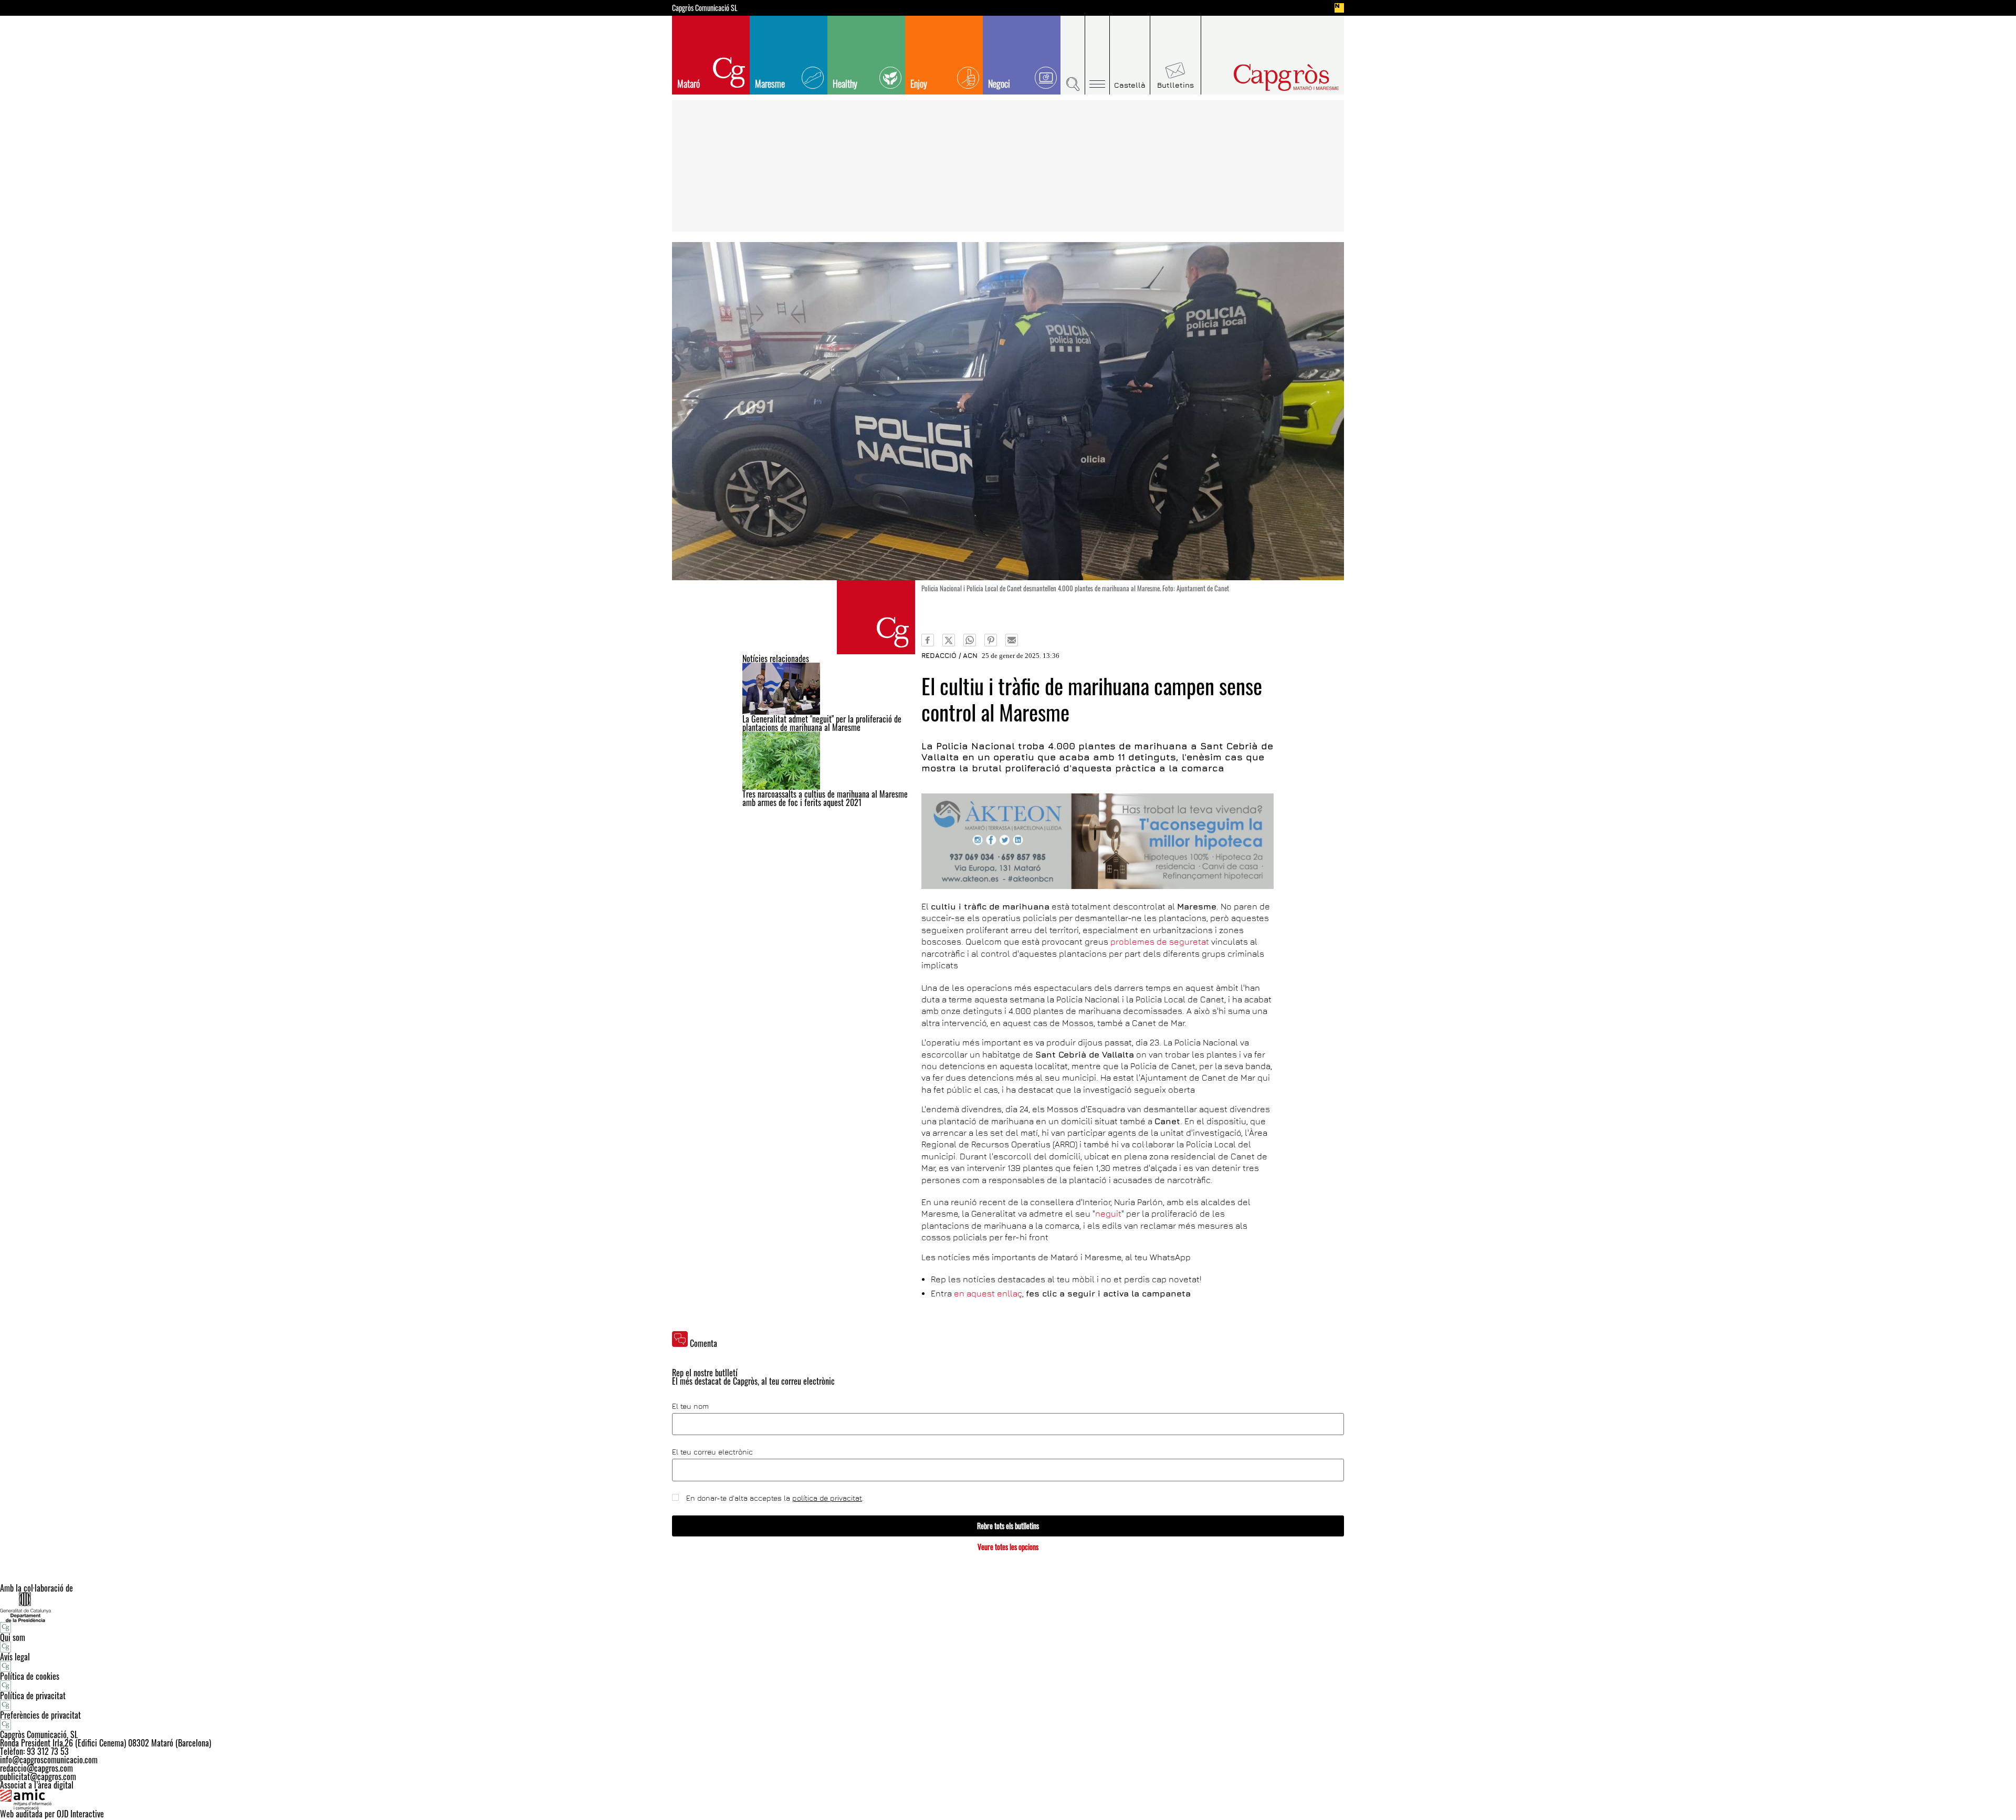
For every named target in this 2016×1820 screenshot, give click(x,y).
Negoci (999, 83)
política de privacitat (827, 1498)
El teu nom (690, 1406)
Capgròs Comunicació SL (705, 8)
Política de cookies (30, 1676)
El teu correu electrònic (712, 1452)
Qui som (13, 1637)
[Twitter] (949, 640)
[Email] (1012, 640)
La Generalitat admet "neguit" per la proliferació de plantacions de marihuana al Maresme (822, 723)
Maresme (770, 83)
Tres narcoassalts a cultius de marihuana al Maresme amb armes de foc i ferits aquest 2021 (825, 798)
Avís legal (15, 1657)
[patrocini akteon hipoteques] (1098, 841)
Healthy (845, 83)
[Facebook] (928, 640)
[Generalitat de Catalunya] (1008, 1607)
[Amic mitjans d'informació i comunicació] (1008, 1800)
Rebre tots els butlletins (1008, 1526)
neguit (1108, 1214)
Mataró (689, 83)
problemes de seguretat (1160, 942)
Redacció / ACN (949, 655)
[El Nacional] (1339, 8)
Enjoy (919, 83)
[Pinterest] (991, 640)
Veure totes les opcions (1008, 1547)
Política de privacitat (33, 1696)
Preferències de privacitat (40, 1715)
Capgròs (1264, 77)
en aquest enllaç (988, 1293)
